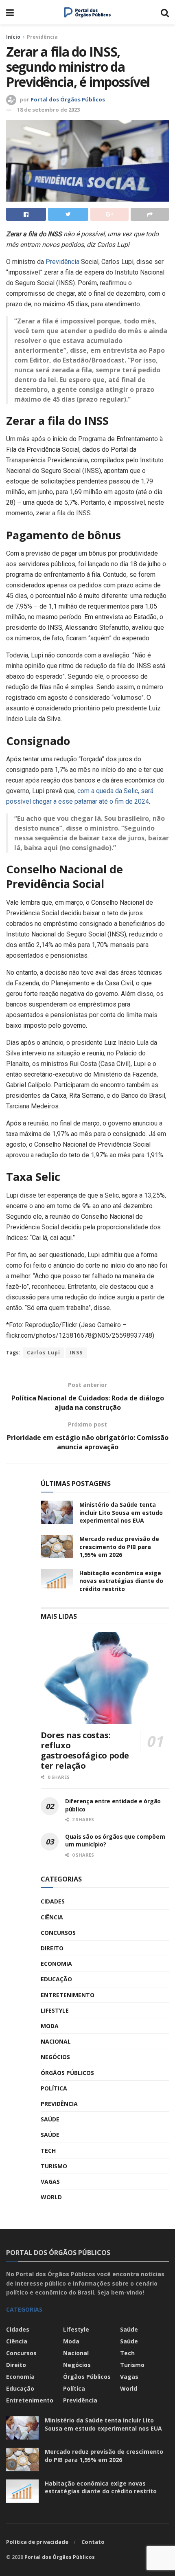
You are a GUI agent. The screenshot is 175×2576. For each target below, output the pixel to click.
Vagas (50, 2181)
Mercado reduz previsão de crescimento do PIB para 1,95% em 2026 (119, 1547)
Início (13, 37)
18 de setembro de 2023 (48, 110)
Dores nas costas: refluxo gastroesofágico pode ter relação (85, 1750)
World (51, 2197)
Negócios (55, 2057)
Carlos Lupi (44, 1353)
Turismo (54, 2166)
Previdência (42, 37)
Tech (48, 2151)
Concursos (58, 1933)
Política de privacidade (37, 2542)
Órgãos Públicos (67, 2073)
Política (54, 2088)
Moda (50, 2026)
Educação (56, 1979)
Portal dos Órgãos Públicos (68, 99)
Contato (93, 2542)
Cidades (53, 1901)
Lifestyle (55, 2010)
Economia (56, 1964)
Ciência (52, 1917)
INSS (76, 1353)
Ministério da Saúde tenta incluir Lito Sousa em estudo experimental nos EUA (121, 1512)
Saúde (50, 2119)
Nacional (56, 2041)
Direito (52, 1948)
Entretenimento (68, 1995)
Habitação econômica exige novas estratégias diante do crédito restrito (121, 1581)
